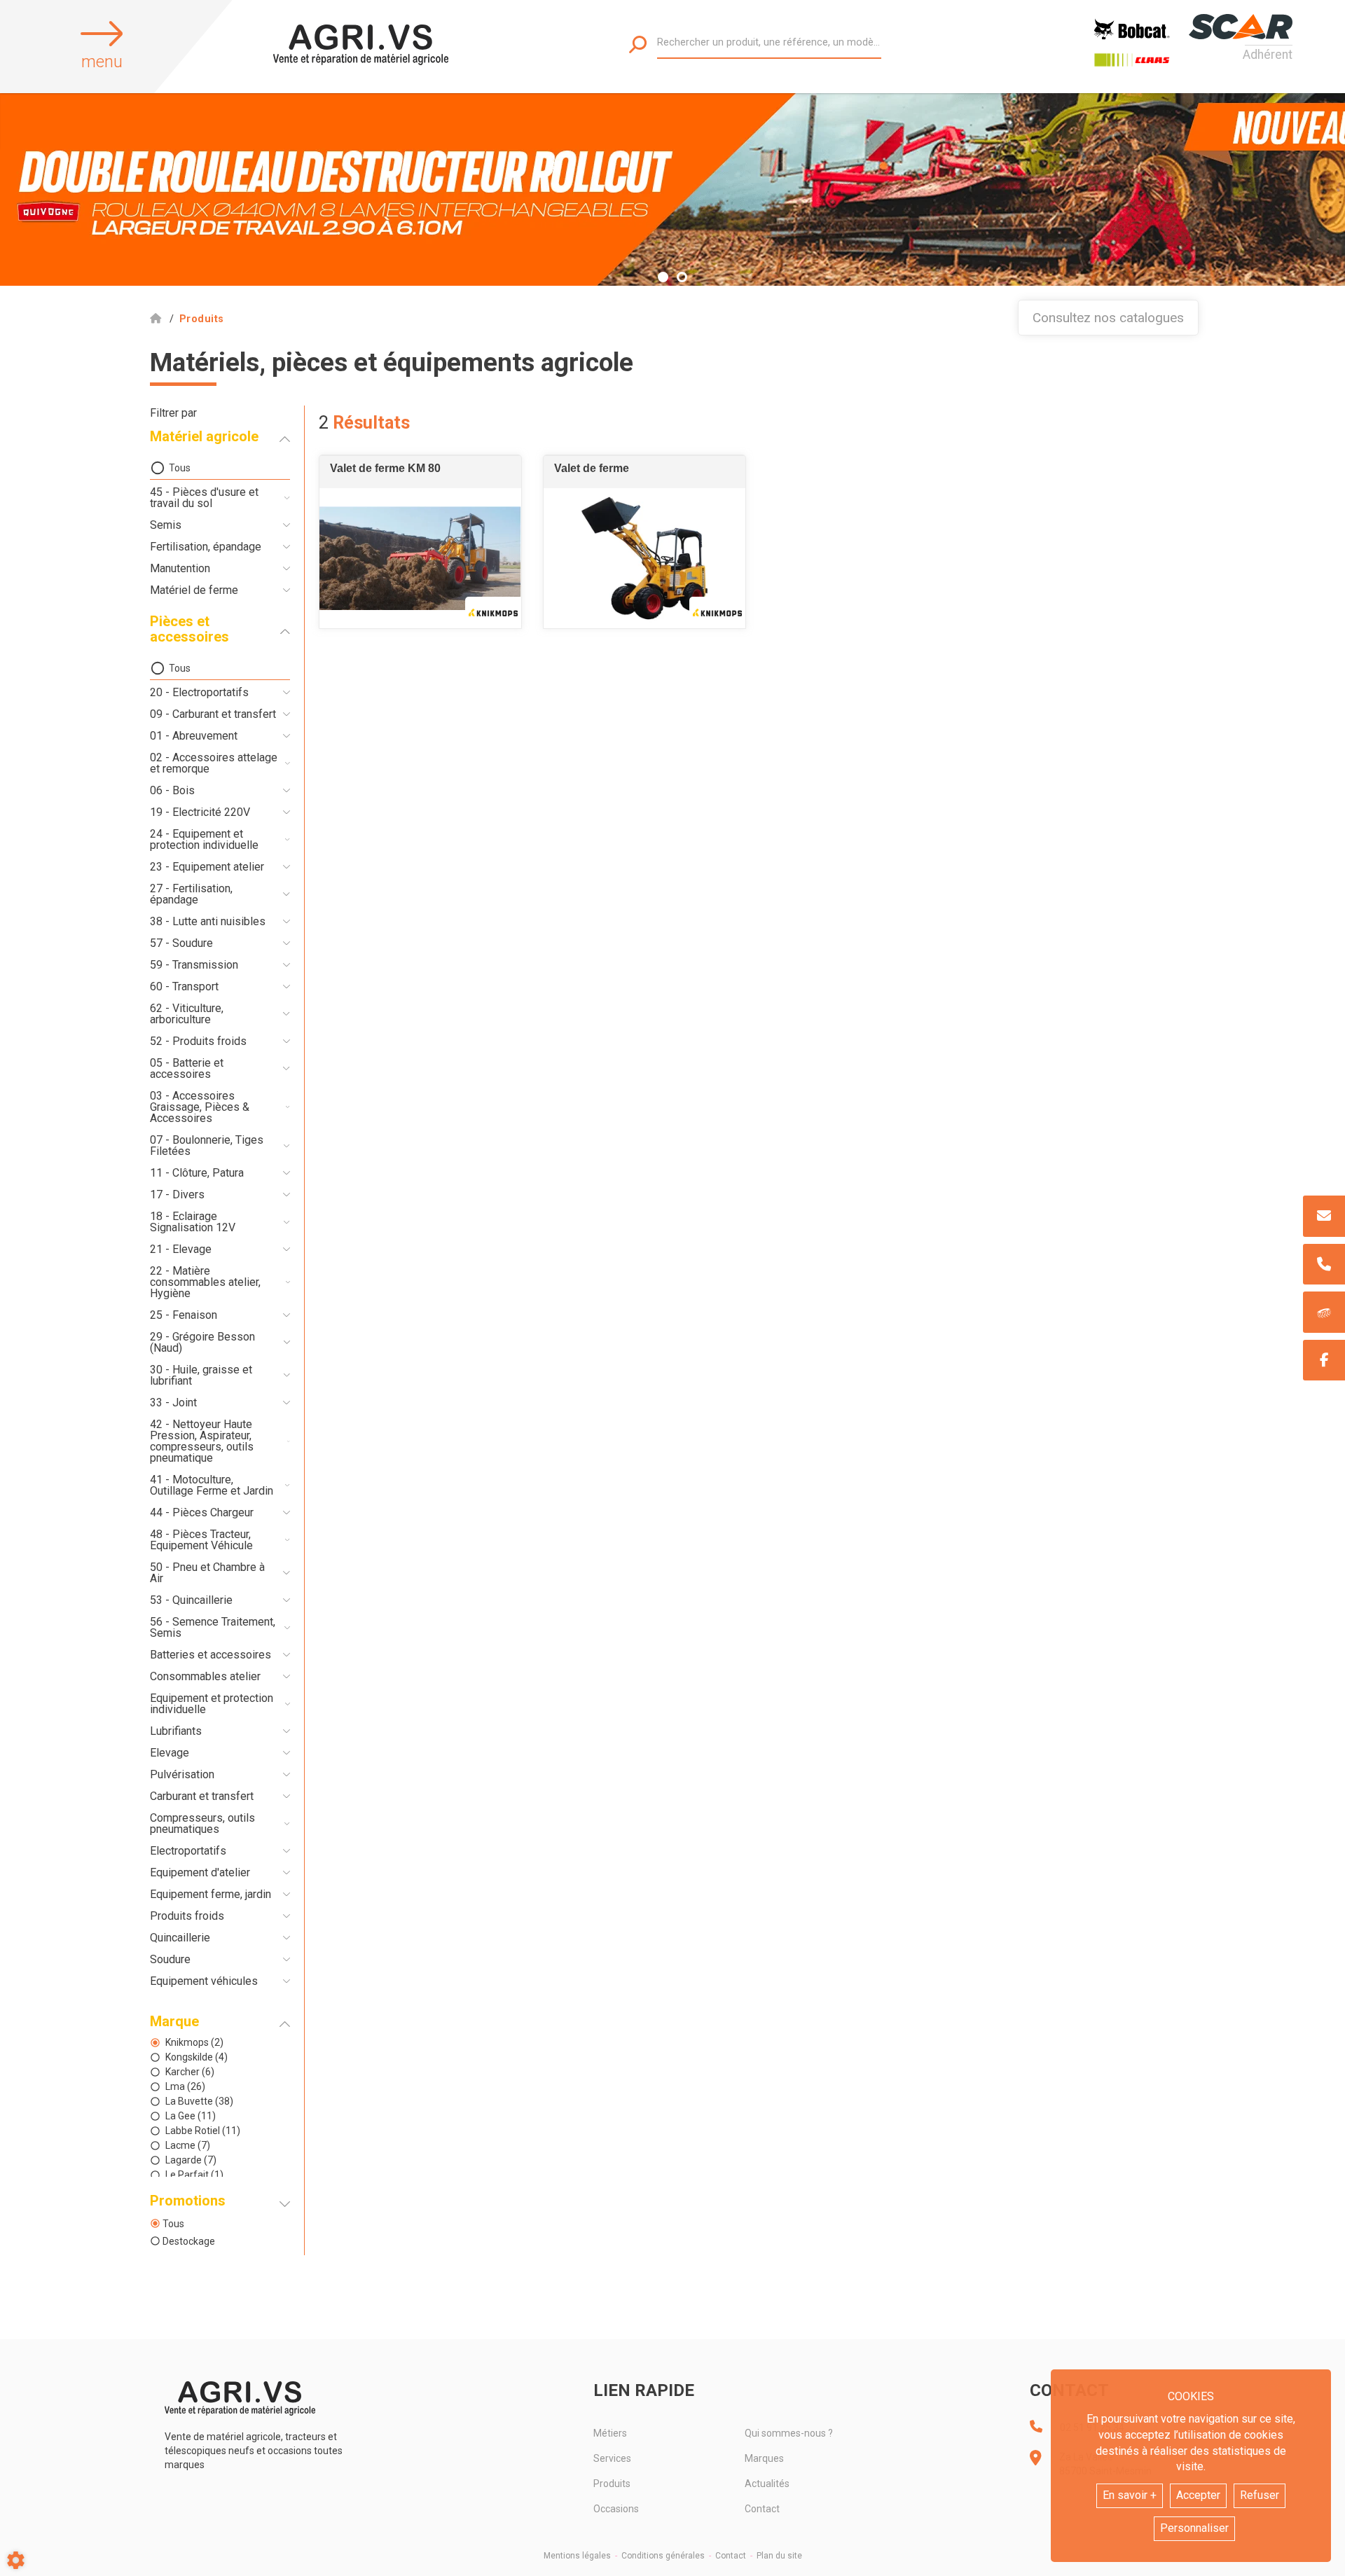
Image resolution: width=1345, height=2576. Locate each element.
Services (612, 2458)
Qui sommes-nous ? (789, 2433)
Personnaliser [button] (1194, 2528)
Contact (762, 2509)
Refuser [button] (1260, 2495)
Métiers (610, 2433)
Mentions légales (577, 2556)
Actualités (767, 2484)
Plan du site (779, 2556)
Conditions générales (663, 2556)
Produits (612, 2484)
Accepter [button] (1198, 2495)
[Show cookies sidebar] (16, 2560)
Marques (764, 2458)
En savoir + (1130, 2495)
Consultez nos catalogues (1108, 318)
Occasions (616, 2509)
